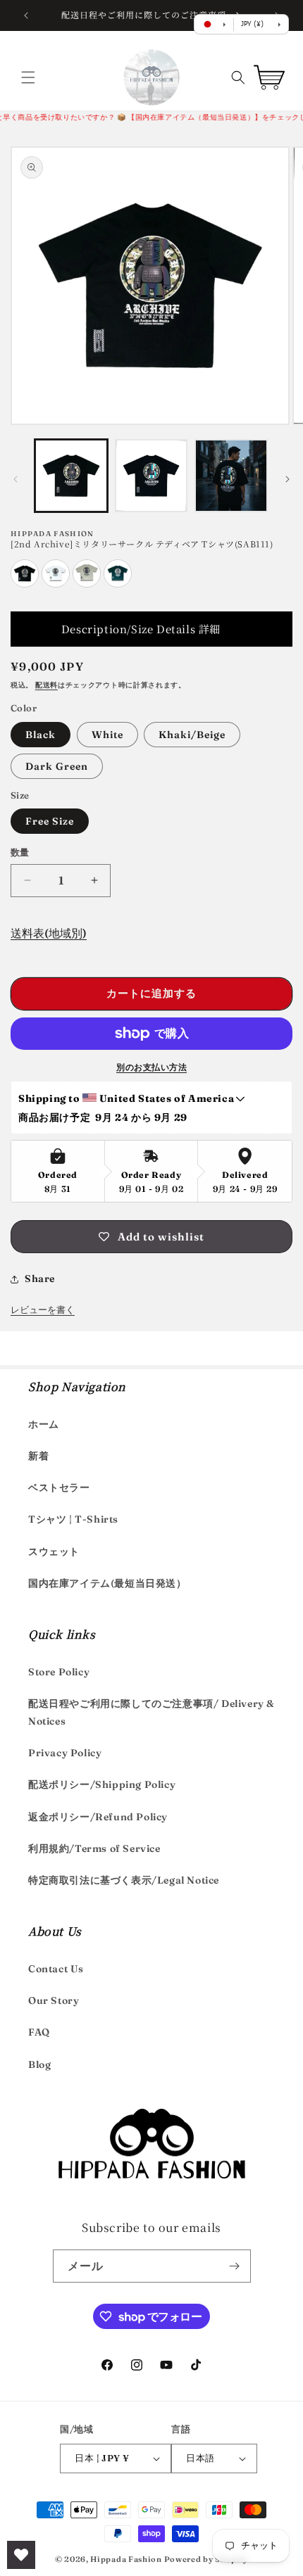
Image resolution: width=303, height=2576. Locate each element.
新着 (38, 1456)
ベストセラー (59, 1487)
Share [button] (40, 1279)
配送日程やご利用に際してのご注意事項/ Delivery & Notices (151, 1712)
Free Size (50, 821)
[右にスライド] (287, 479)
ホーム (44, 1424)
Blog (39, 2064)
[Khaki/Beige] (87, 584)
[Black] (25, 584)
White (107, 735)
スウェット (54, 1552)
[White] (56, 584)
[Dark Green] (118, 584)
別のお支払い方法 (151, 1067)
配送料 (47, 685)
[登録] (235, 2266)
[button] (28, 77)
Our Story (54, 2000)
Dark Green (57, 766)
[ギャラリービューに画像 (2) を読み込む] (151, 476)
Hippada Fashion (126, 2559)
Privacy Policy (65, 1753)
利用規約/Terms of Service (94, 1848)
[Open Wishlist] (21, 2555)
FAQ (39, 2032)
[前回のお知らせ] (26, 15)
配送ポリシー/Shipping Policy (102, 1784)
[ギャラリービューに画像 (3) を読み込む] (231, 476)
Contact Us (56, 1969)
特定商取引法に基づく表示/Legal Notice (124, 1880)
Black (41, 735)
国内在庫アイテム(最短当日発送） (107, 1583)
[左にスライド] (16, 479)
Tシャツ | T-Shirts (73, 1519)
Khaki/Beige (192, 735)
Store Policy (59, 1672)
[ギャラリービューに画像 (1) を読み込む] (71, 476)
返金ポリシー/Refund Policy (98, 1817)
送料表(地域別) (49, 933)
